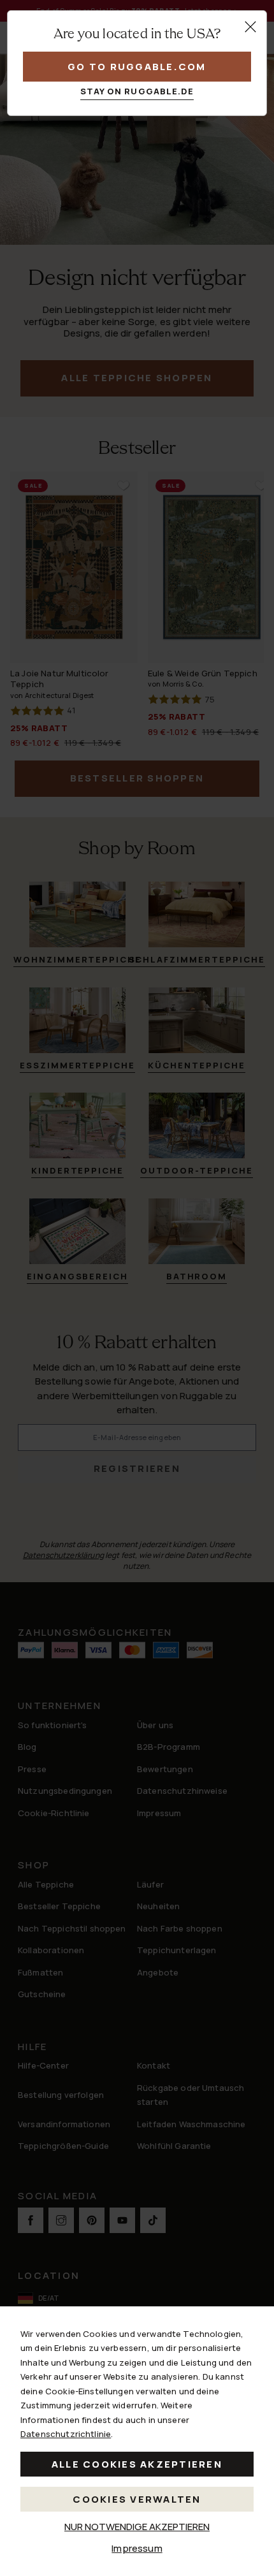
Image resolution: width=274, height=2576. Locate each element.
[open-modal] (250, 27)
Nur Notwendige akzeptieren (137, 2527)
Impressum (137, 2548)
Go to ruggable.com (137, 67)
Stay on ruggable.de (137, 91)
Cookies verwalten (137, 2499)
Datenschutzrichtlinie (66, 2434)
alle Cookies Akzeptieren (137, 2464)
